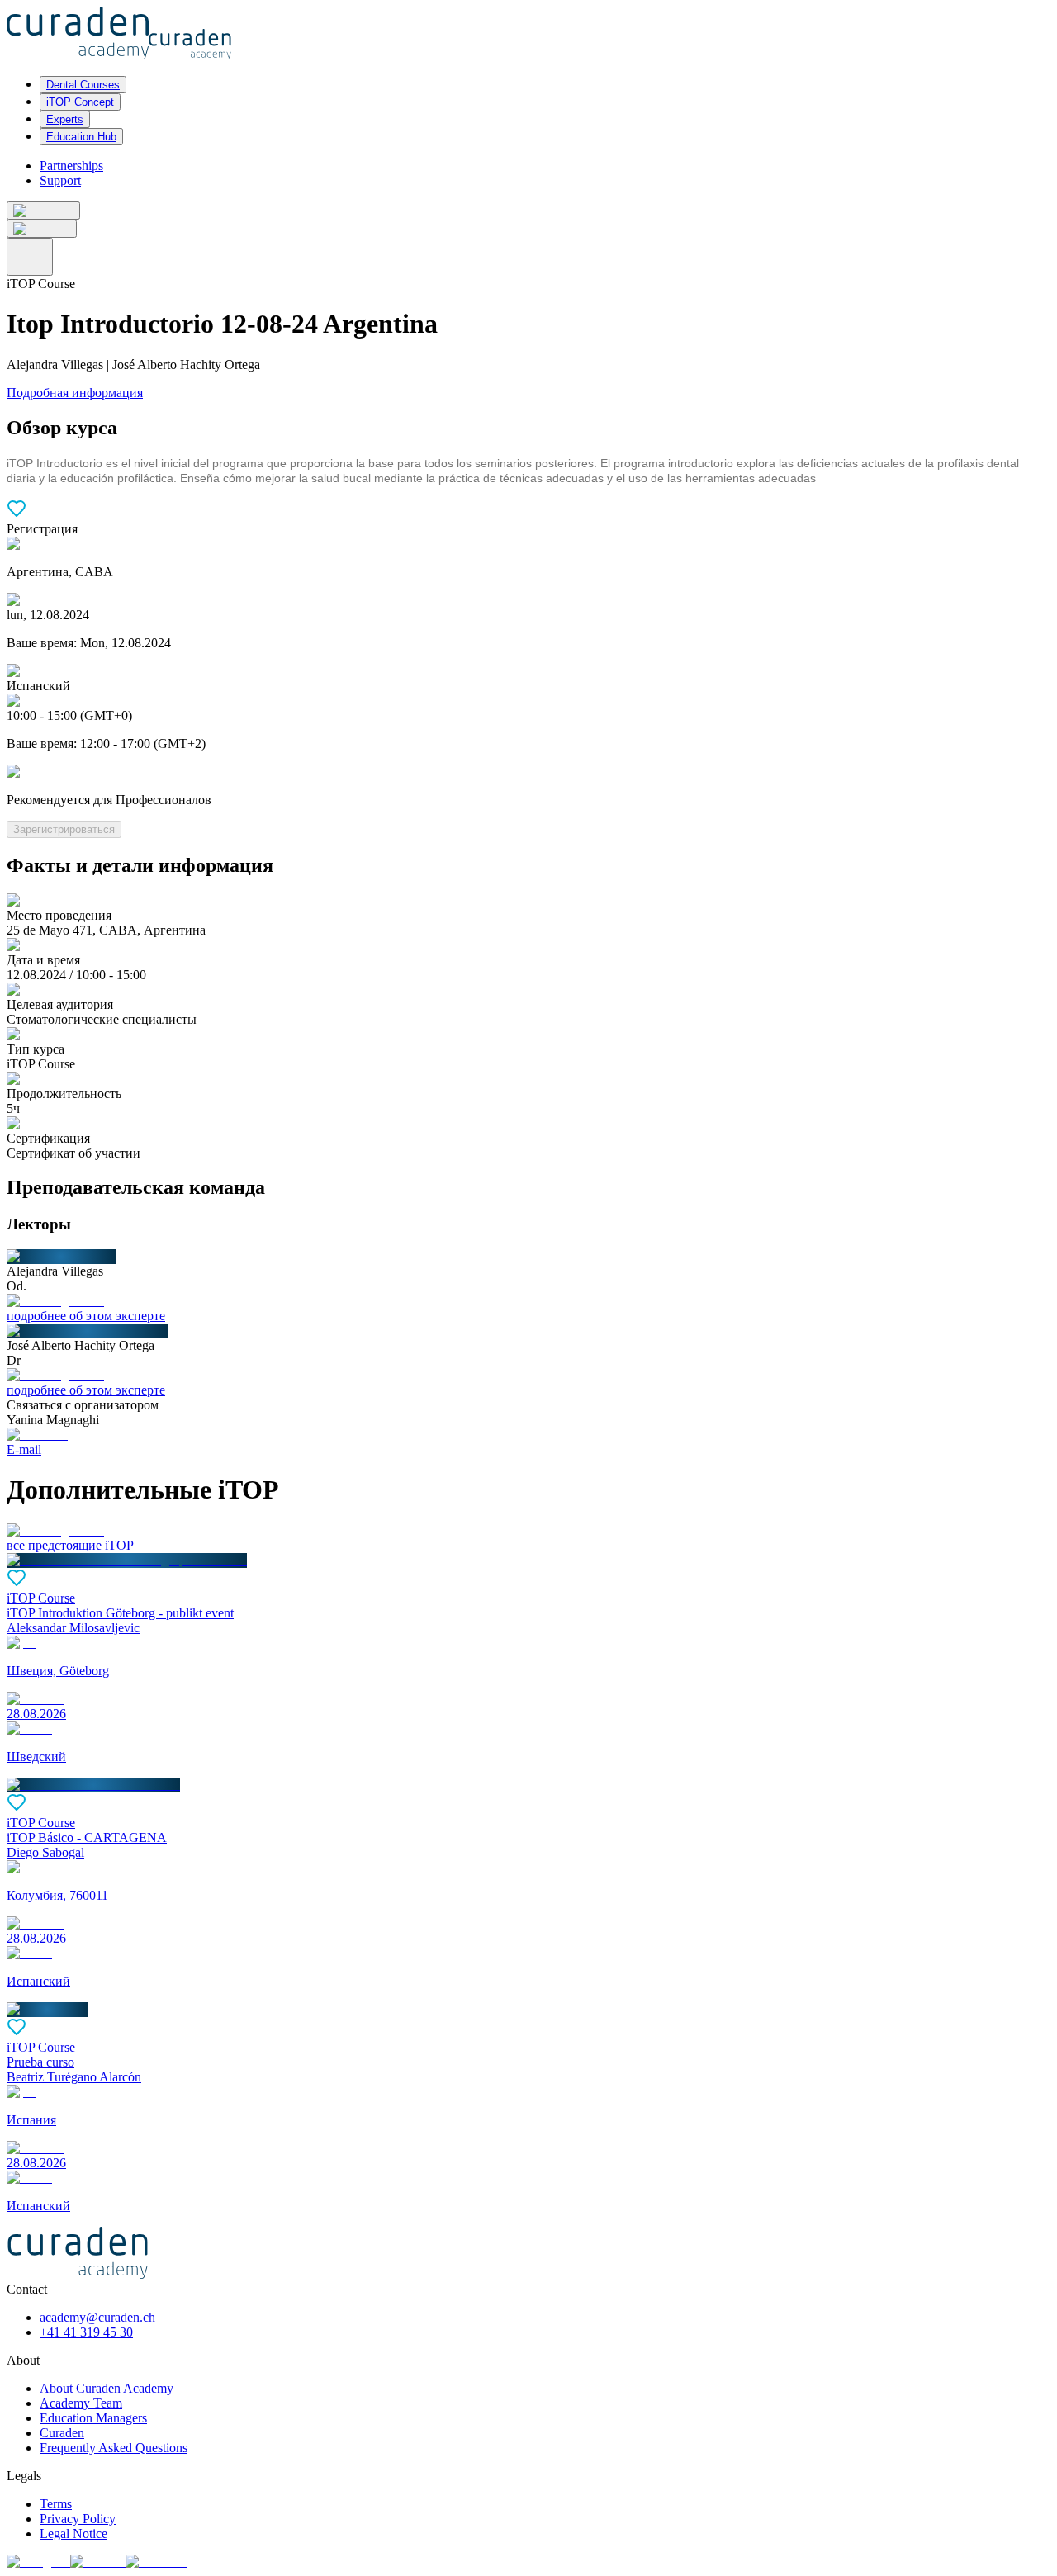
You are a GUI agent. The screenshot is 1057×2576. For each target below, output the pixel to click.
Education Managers (93, 2418)
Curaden (62, 2433)
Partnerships (71, 166)
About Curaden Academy (107, 2388)
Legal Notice (73, 2533)
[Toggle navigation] (30, 257)
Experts (65, 119)
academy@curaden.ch (97, 2317)
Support (60, 180)
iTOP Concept (80, 102)
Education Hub (81, 137)
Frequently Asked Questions (114, 2448)
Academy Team (81, 2403)
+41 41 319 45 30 (86, 2332)
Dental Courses (83, 85)
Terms (56, 2504)
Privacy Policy (78, 2519)
